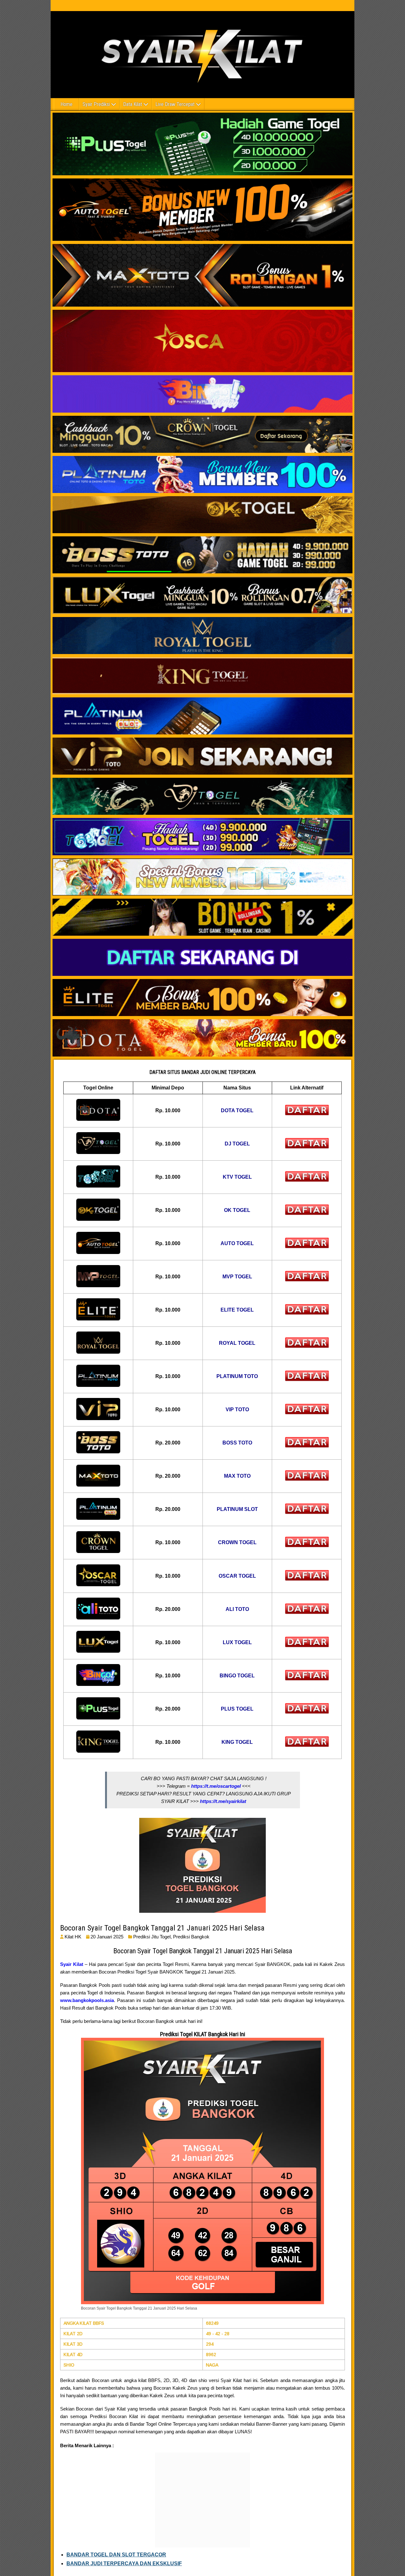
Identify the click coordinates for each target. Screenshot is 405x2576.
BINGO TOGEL (237, 1676)
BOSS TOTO (237, 1443)
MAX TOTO (237, 1476)
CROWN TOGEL (237, 1542)
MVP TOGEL (237, 1277)
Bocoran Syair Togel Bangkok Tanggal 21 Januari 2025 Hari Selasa (162, 1928)
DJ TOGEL (237, 1144)
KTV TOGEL (237, 1177)
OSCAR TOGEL (237, 1576)
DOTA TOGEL (237, 1110)
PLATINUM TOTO (237, 1376)
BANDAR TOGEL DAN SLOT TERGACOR (116, 2555)
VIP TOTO (237, 1410)
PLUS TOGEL (237, 1709)
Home (66, 104)
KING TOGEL (237, 1742)
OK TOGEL (237, 1210)
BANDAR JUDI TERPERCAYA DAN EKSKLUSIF (124, 2564)
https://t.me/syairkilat (223, 1801)
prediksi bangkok (191, 1937)
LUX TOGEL (237, 1642)
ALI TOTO (237, 1609)
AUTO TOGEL (237, 1243)
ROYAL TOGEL (237, 1343)
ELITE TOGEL (237, 1310)
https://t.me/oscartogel (216, 1786)
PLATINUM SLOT (237, 1509)
